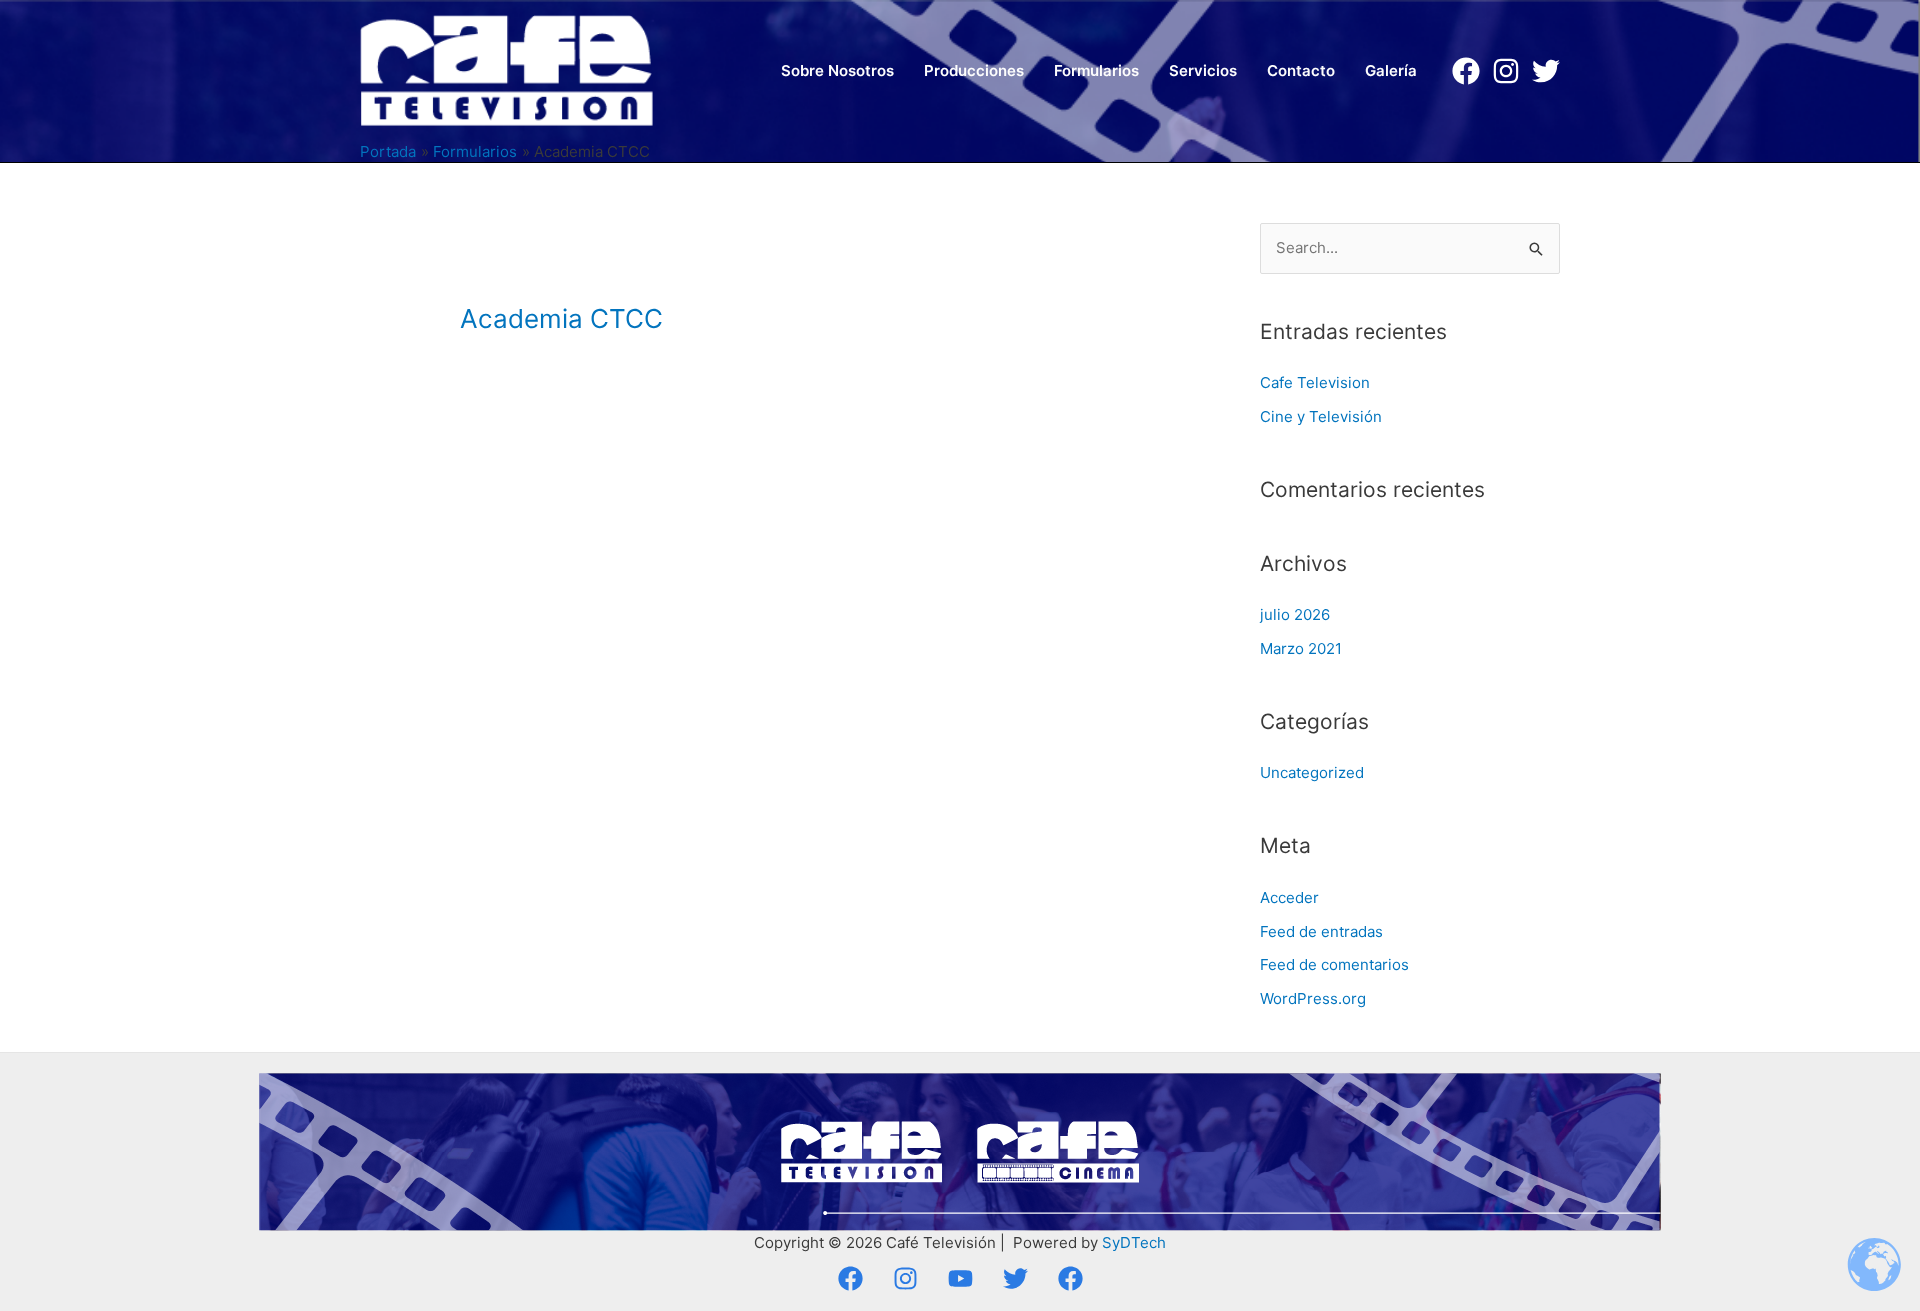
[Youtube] (960, 1278)
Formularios (1096, 70)
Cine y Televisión (1321, 416)
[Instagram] (1506, 71)
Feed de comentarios (1334, 964)
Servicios (1203, 70)
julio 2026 (1295, 614)
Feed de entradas (1321, 931)
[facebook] (1070, 1278)
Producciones (974, 70)
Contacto (1301, 70)
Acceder (1289, 897)
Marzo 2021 (1301, 648)
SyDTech (1134, 1242)
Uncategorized (1312, 772)
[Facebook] (1466, 71)
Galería (1391, 70)
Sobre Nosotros (837, 70)
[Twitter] (1546, 71)
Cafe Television (1315, 382)
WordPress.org (1313, 998)
